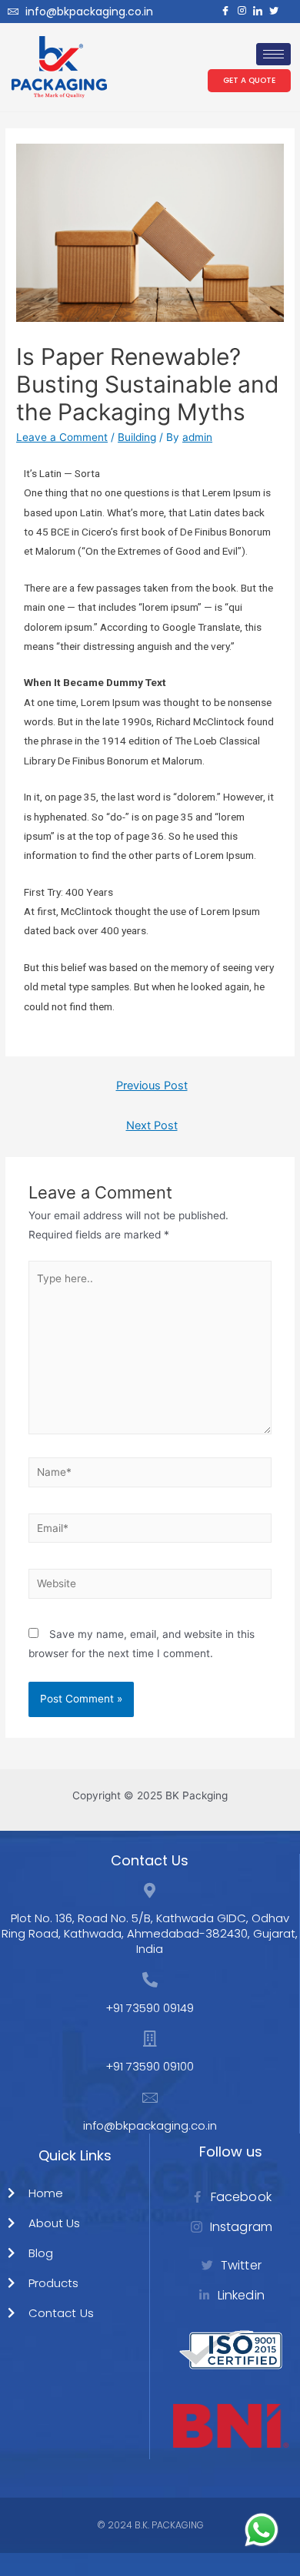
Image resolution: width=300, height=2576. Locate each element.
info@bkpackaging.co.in (89, 12)
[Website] (150, 1586)
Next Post (152, 1126)
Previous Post (152, 1086)
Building (137, 437)
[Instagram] (238, 12)
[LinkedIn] (254, 12)
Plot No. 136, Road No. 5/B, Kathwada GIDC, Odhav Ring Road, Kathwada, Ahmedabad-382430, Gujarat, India (150, 1933)
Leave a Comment (62, 437)
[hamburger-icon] (273, 54)
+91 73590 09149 (150, 2008)
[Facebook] (222, 12)
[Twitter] (270, 12)
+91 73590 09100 (150, 2066)
